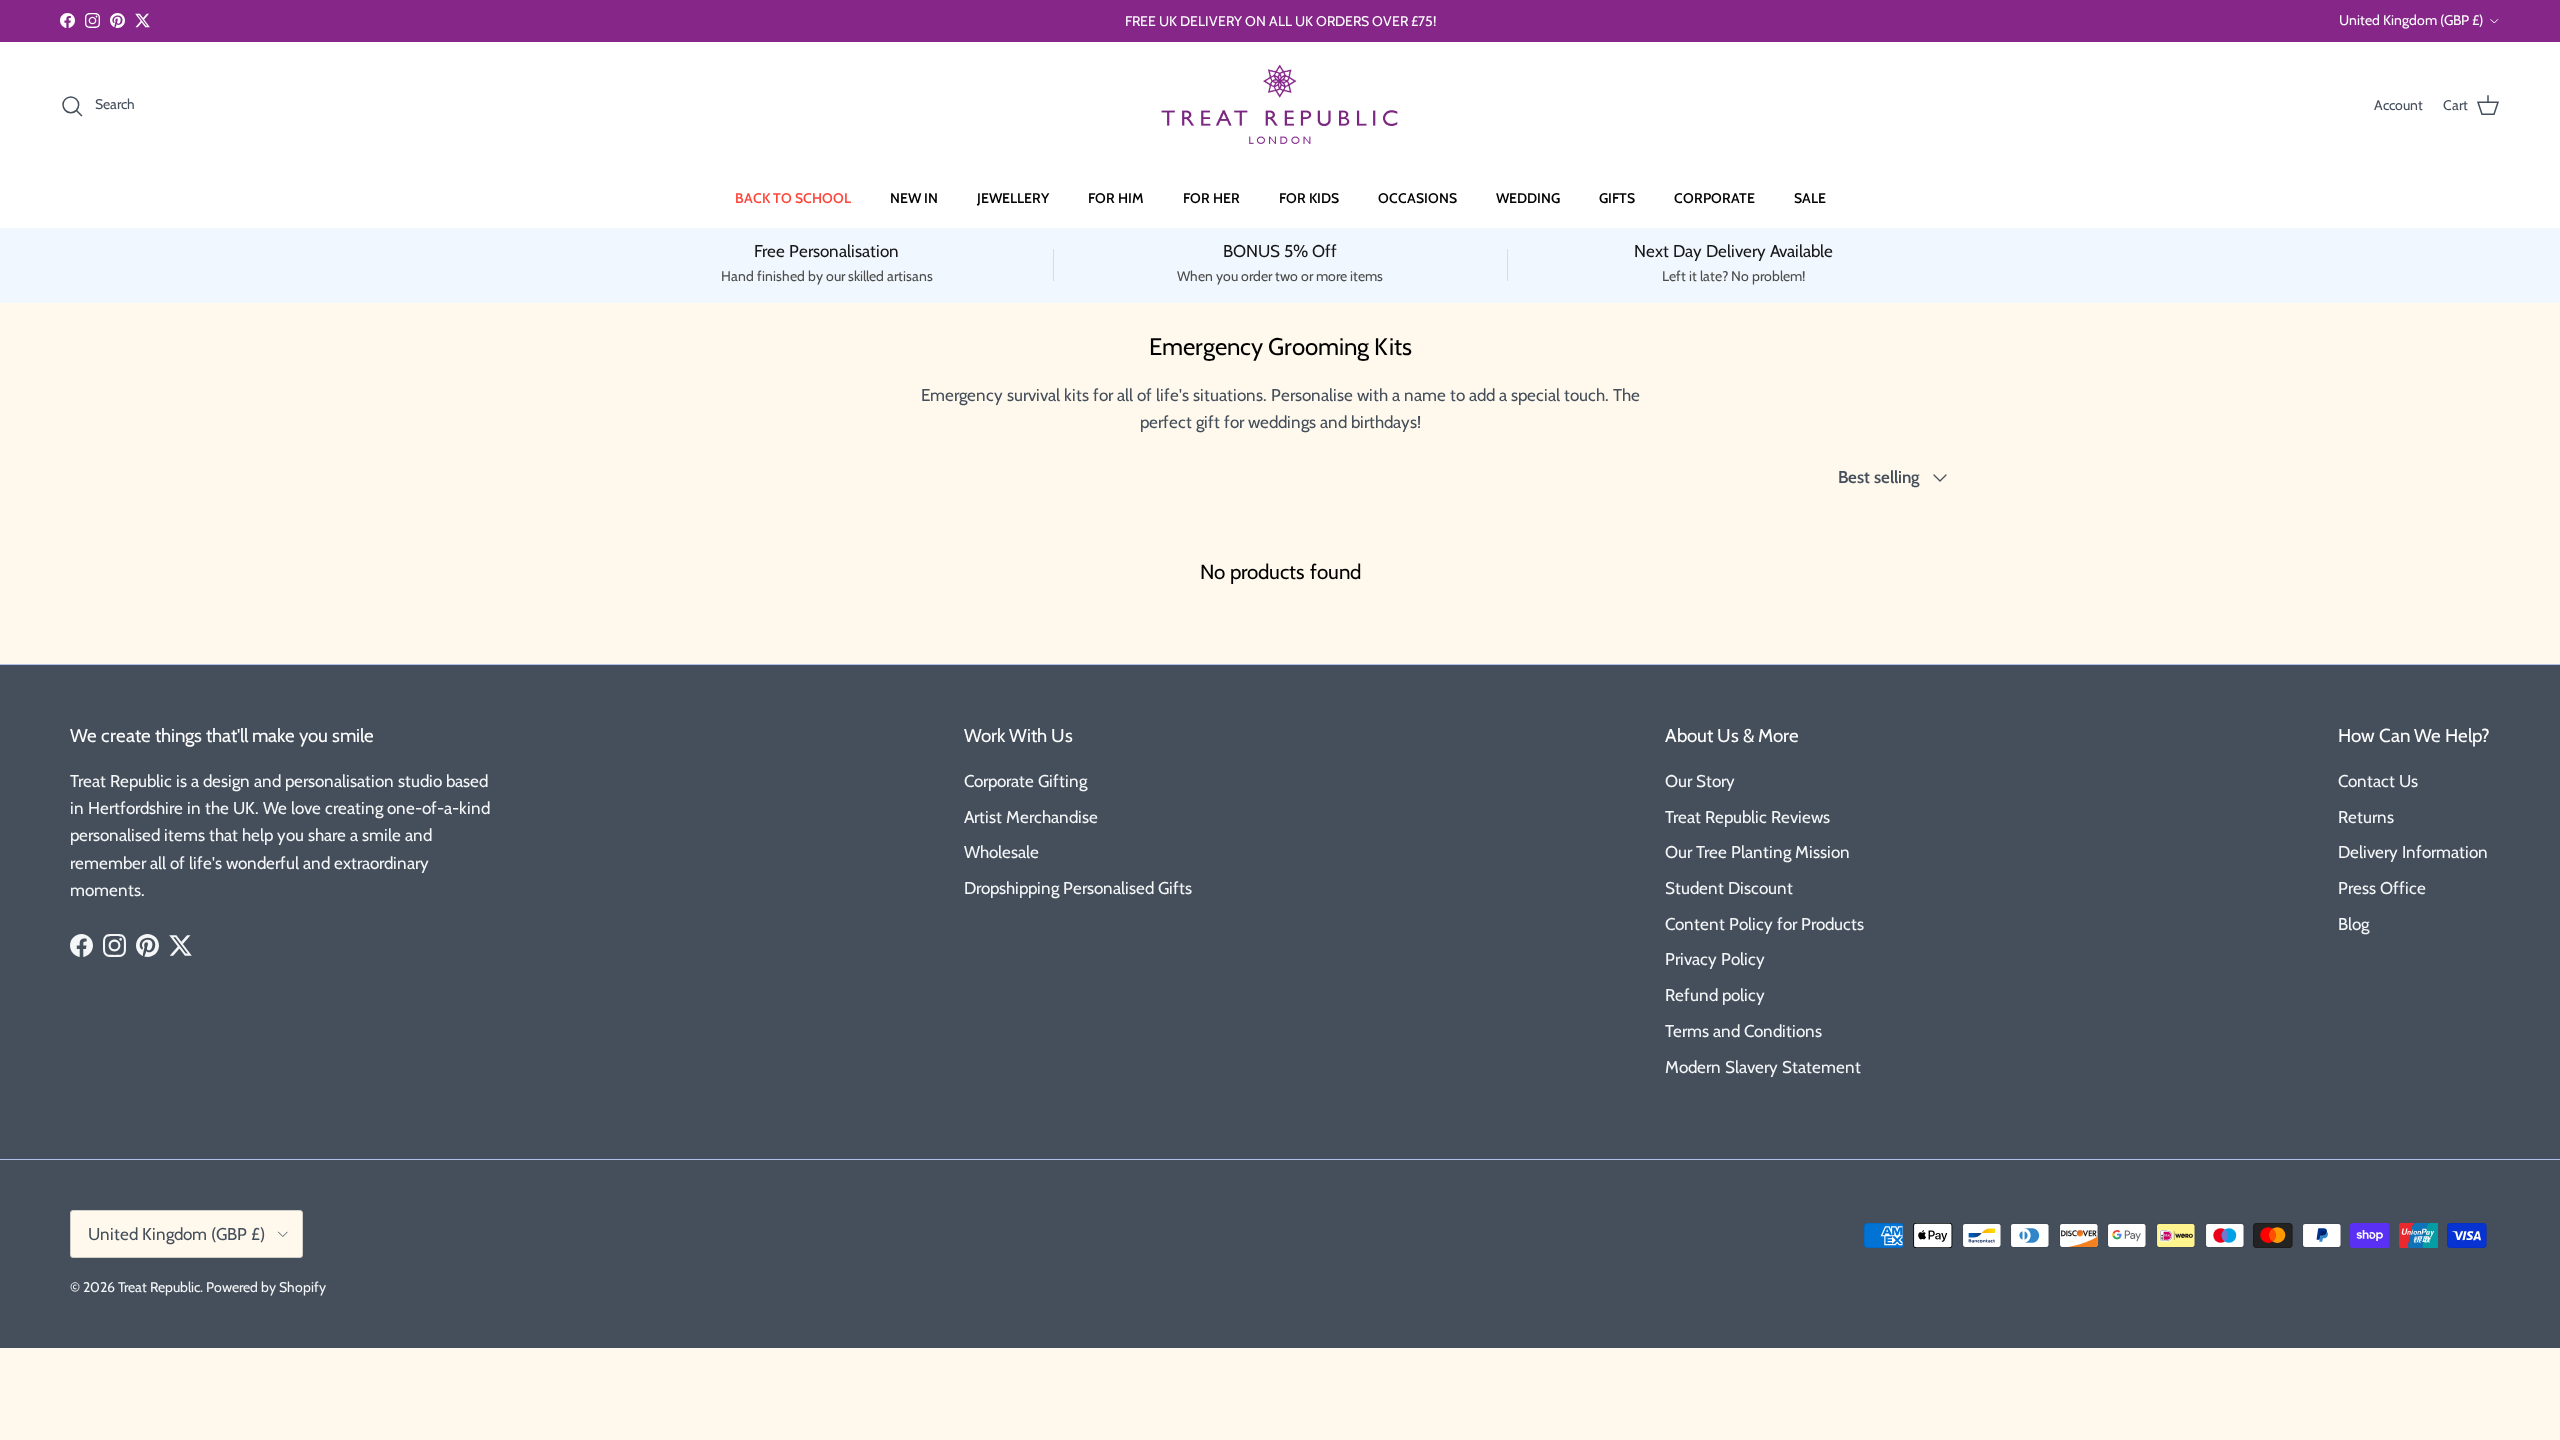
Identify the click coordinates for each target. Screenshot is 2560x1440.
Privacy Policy (1715, 959)
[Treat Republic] (1280, 105)
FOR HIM (1116, 198)
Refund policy (1715, 995)
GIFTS (1617, 198)
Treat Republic (159, 1287)
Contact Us (2378, 781)
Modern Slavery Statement (1763, 1067)
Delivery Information (2413, 852)
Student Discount (1729, 888)
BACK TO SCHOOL (793, 198)
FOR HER (1211, 198)
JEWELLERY (1013, 198)
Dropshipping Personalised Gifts (1078, 888)
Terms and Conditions (1743, 1031)
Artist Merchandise (1031, 817)
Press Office (2382, 888)
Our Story (1700, 781)
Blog (2353, 924)
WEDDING (1528, 198)
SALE (1810, 198)
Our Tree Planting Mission (1757, 852)
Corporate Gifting (1025, 781)
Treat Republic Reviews (1747, 817)
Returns (2366, 817)
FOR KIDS (1309, 198)
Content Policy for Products (1764, 924)
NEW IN (914, 198)
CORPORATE (1714, 198)
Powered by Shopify (266, 1287)
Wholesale (1001, 852)
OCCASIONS (1417, 198)
